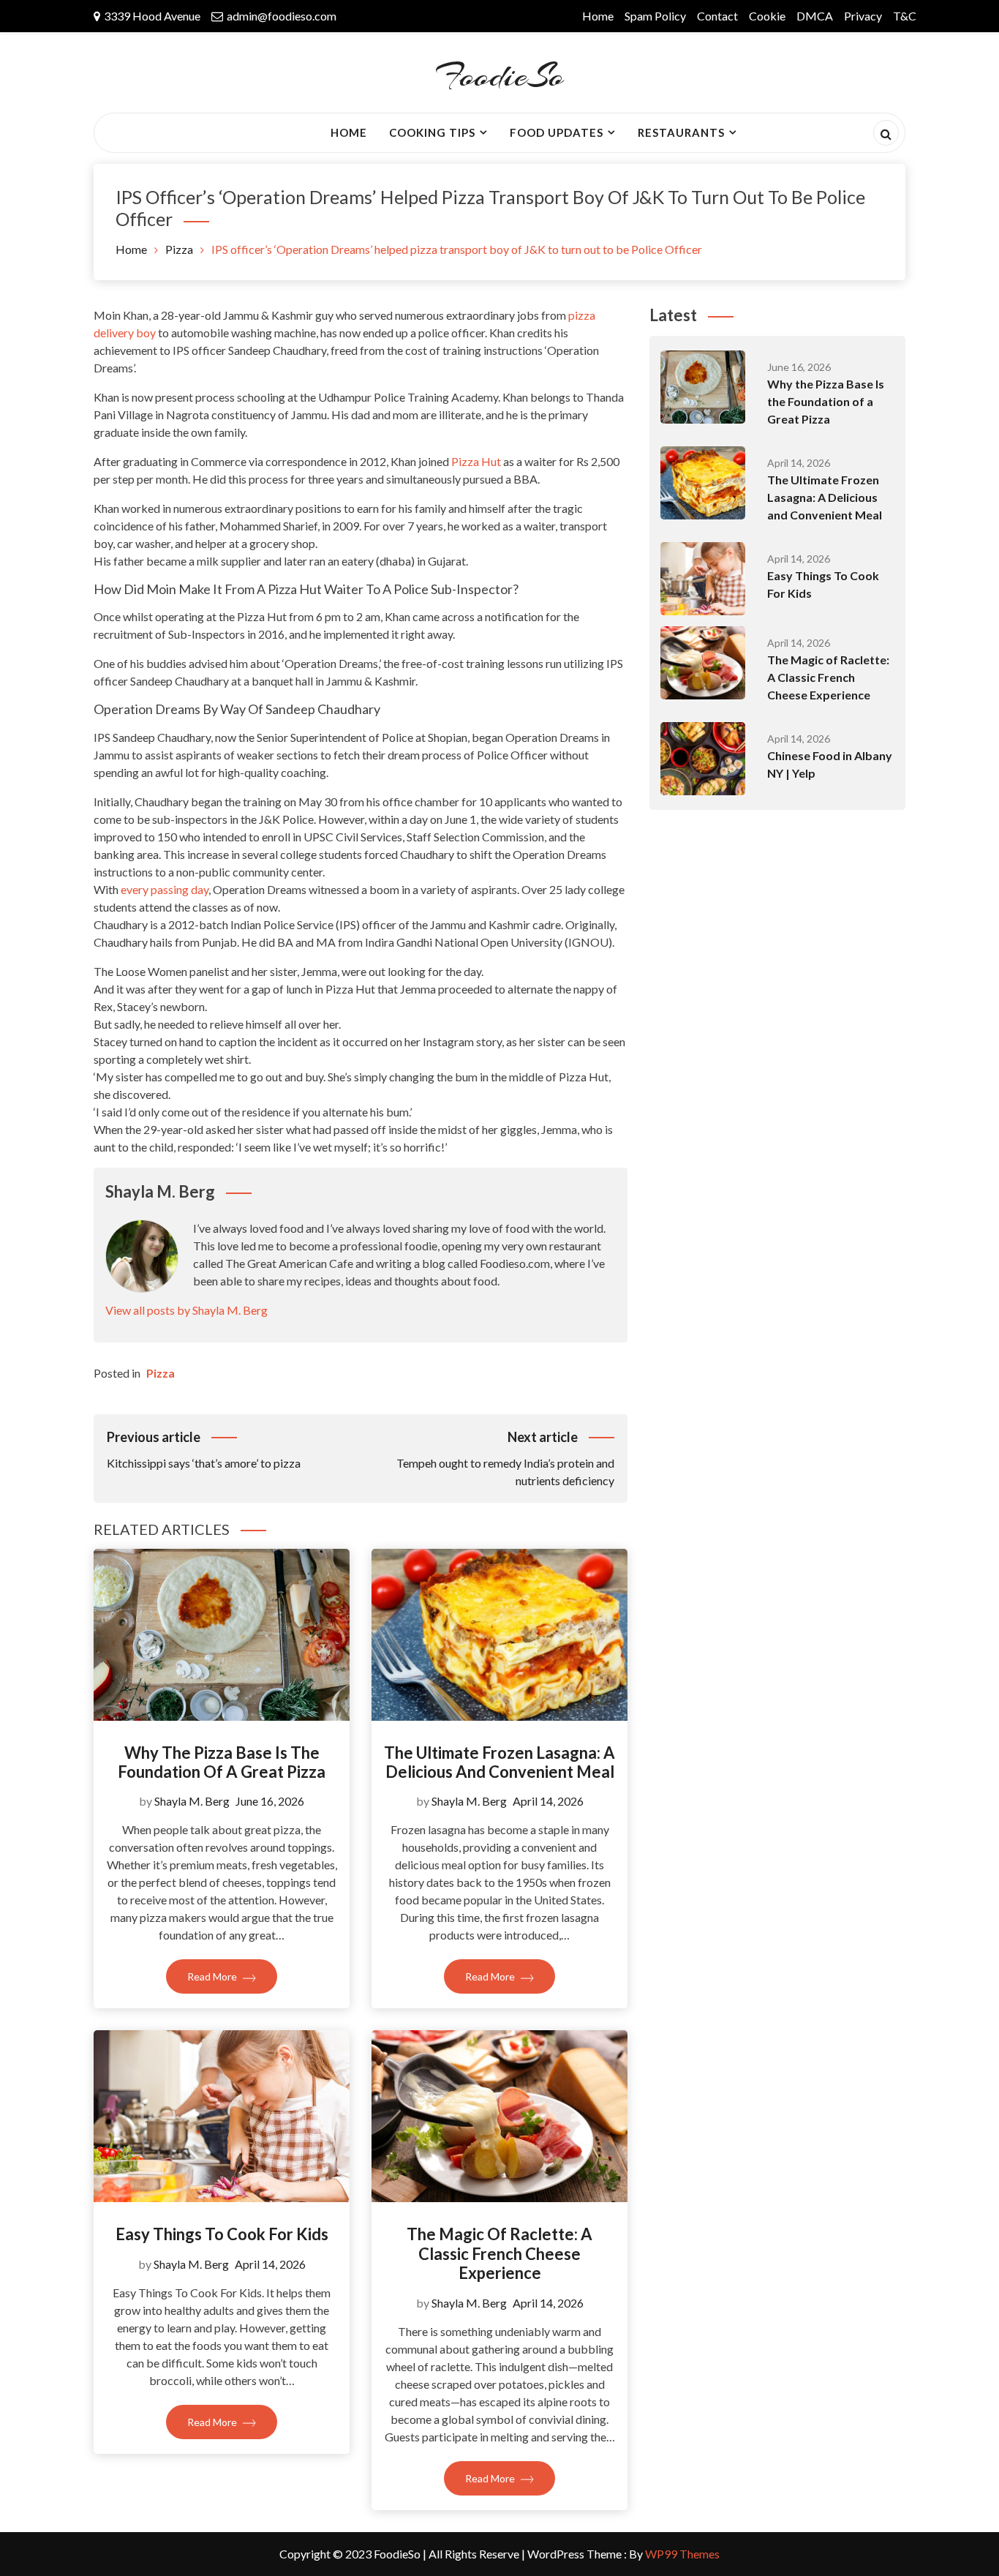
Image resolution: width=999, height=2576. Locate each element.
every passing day (165, 889)
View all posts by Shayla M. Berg (186, 1310)
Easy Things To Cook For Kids (222, 2234)
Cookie (767, 16)
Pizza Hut (476, 461)
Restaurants (681, 132)
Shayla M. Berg (192, 1801)
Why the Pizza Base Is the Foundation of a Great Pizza (222, 1762)
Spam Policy (655, 16)
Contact (717, 16)
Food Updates (557, 132)
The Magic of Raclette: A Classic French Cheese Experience (499, 2253)
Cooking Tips (432, 132)
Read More (213, 1976)
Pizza (161, 1373)
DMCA (815, 16)
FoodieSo (499, 76)
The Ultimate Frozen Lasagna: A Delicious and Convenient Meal (499, 1762)
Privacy (863, 16)
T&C (905, 16)
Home (598, 16)
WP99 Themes (682, 2554)
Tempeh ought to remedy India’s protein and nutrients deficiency (505, 1458)
